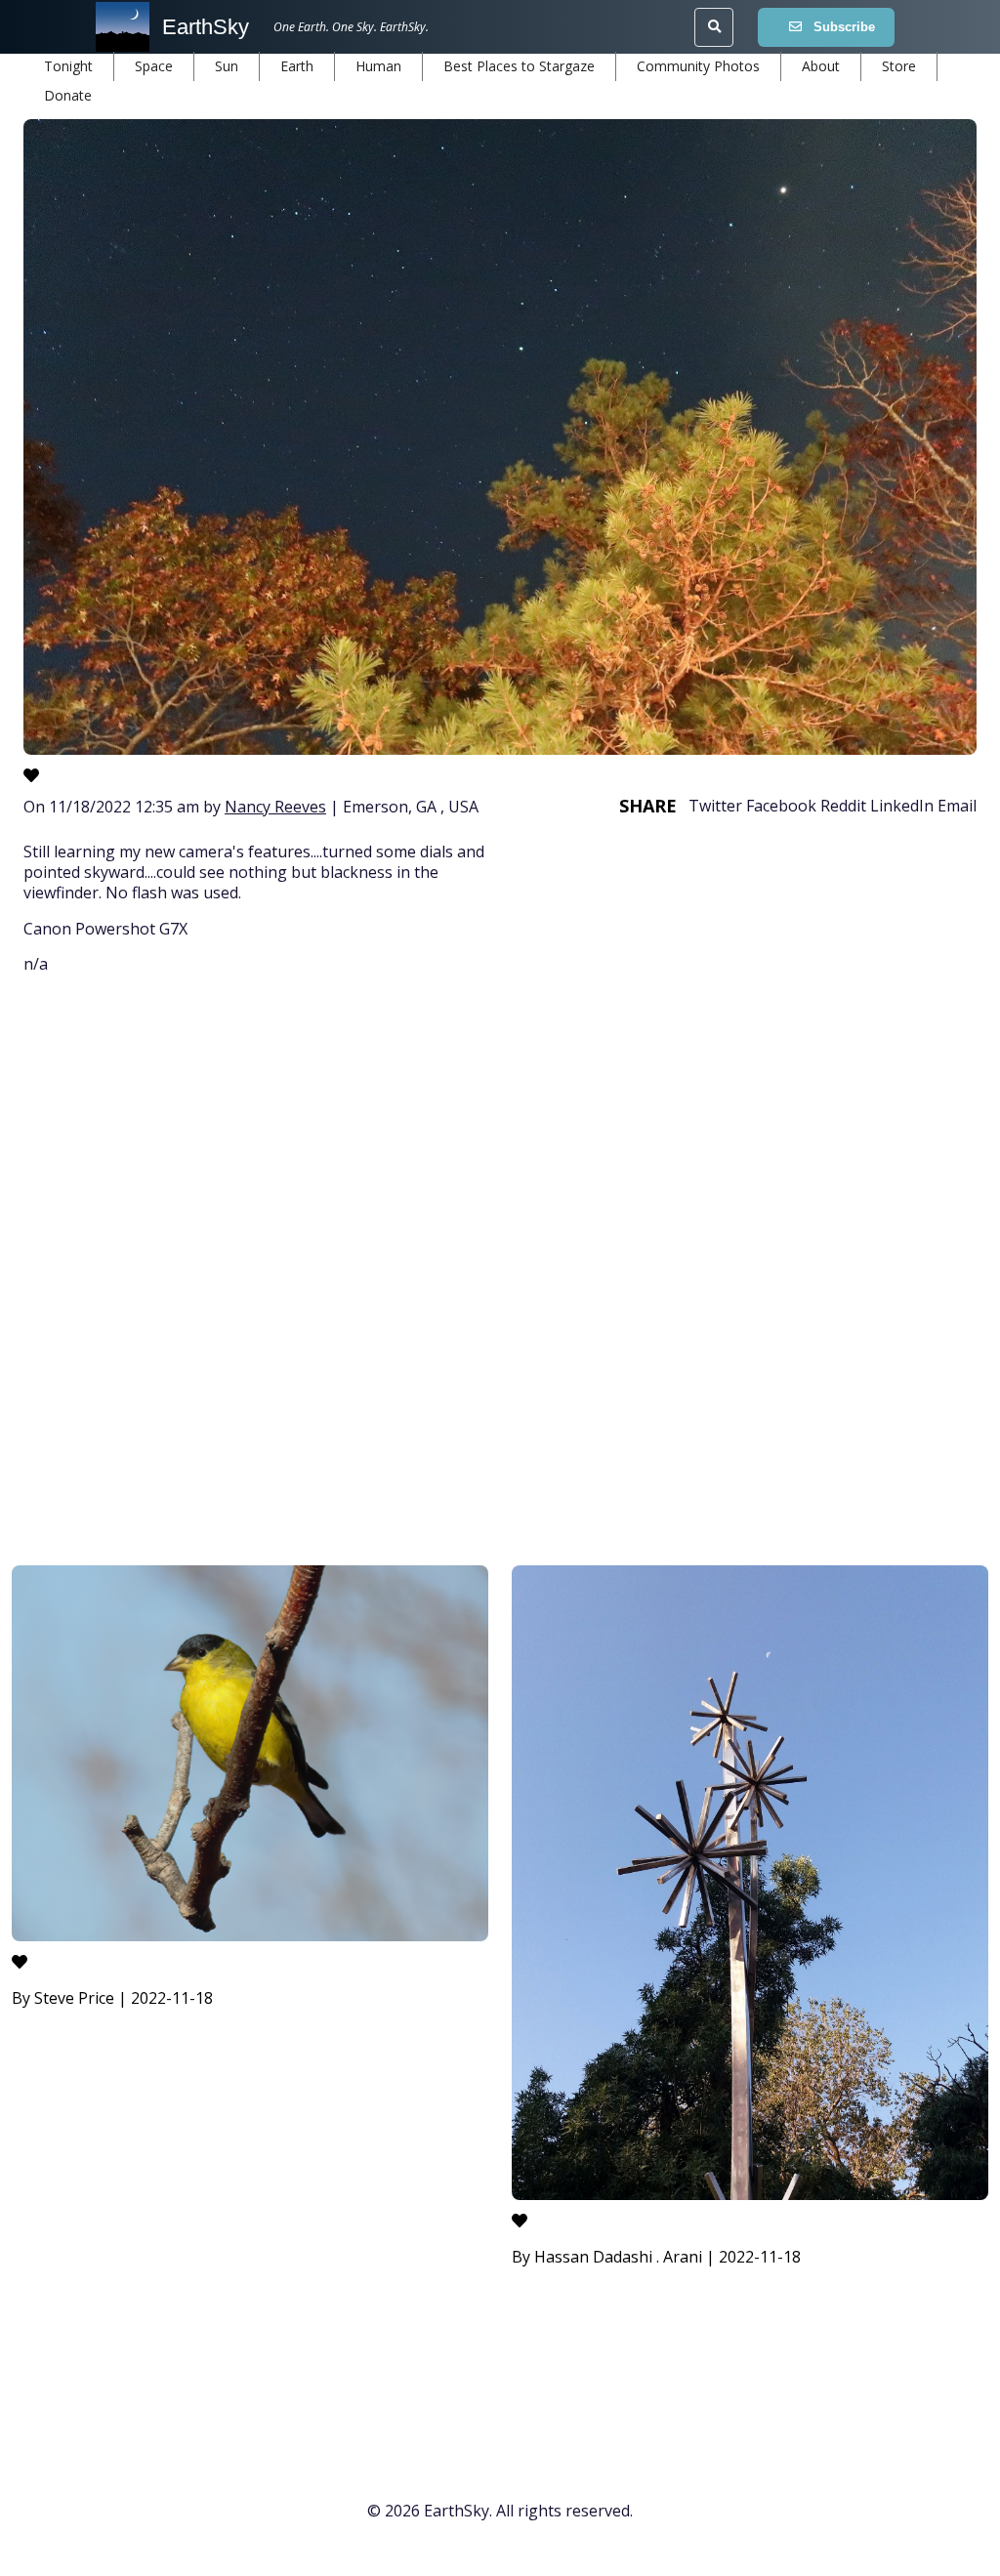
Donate (68, 95)
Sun (227, 66)
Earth (297, 66)
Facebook (781, 806)
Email (957, 806)
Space (154, 66)
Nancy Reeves (275, 807)
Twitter (715, 806)
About (821, 66)
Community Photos (698, 66)
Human (378, 66)
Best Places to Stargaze (519, 66)
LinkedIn (902, 806)
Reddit (843, 806)
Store (899, 66)
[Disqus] (500, 1273)
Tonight (68, 66)
